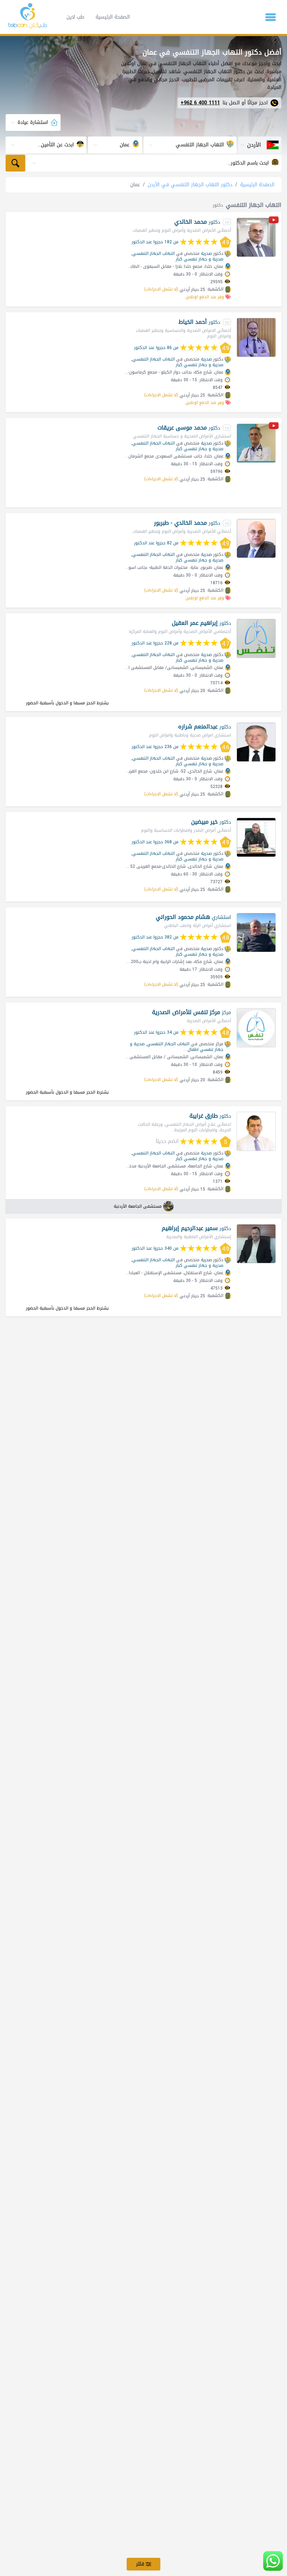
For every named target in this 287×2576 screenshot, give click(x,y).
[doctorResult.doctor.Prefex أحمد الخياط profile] (256, 337)
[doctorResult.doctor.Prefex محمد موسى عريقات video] (274, 427)
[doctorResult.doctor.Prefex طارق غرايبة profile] (256, 1131)
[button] (271, 17)
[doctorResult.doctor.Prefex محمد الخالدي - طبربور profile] (256, 538)
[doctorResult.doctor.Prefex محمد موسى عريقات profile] (256, 443)
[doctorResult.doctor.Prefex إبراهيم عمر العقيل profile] (256, 638)
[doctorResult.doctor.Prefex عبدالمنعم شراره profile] (256, 742)
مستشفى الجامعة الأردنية (138, 1206)
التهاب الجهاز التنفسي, (153, 253)
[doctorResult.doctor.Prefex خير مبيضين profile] (256, 837)
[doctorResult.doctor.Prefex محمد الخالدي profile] (256, 237)
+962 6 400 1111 (200, 103)
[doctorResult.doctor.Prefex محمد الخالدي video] (274, 221)
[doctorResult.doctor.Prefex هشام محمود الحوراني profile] (256, 933)
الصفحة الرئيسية (113, 17)
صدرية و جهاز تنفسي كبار (199, 259)
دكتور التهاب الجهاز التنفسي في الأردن (190, 185)
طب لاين (75, 17)
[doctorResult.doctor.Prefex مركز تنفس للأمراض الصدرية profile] (256, 1028)
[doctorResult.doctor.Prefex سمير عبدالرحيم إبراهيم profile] (256, 1244)
